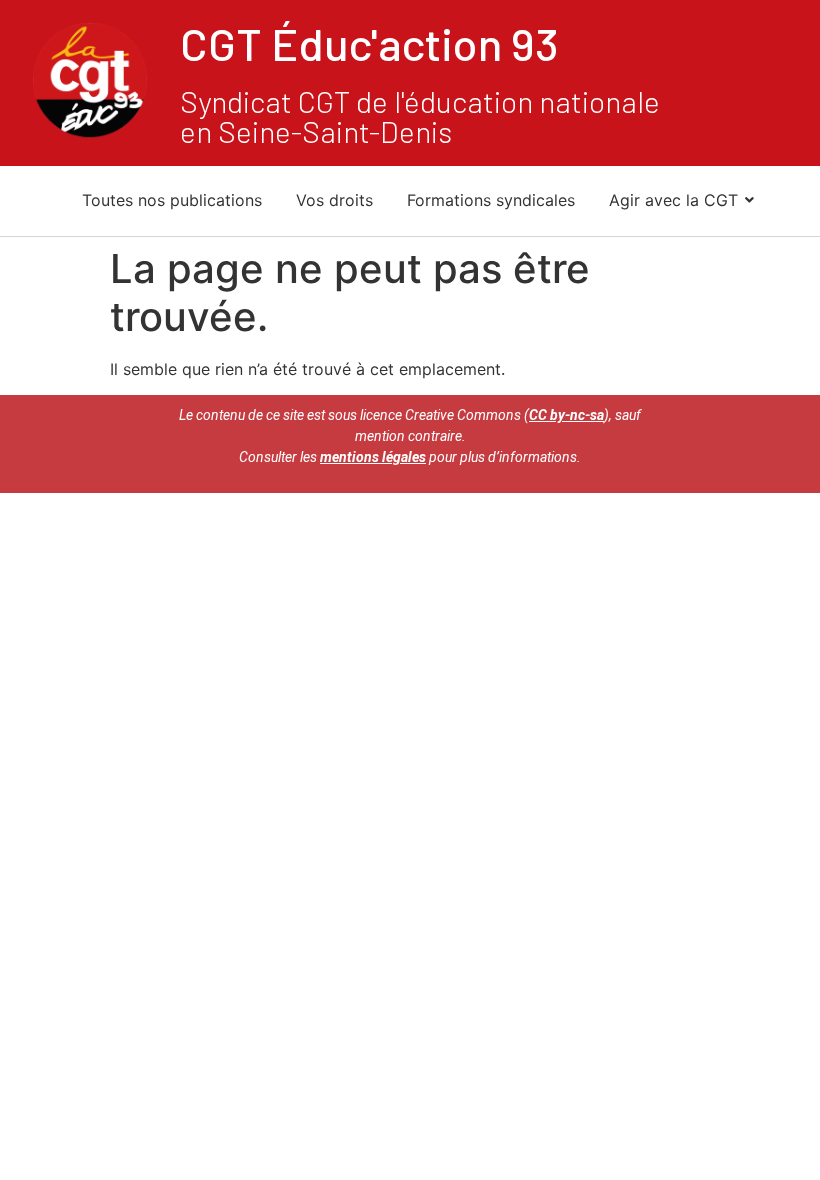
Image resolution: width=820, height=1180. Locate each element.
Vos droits (334, 200)
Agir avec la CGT (673, 200)
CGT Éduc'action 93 (369, 43)
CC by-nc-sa (566, 415)
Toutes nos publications (172, 200)
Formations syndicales (491, 200)
